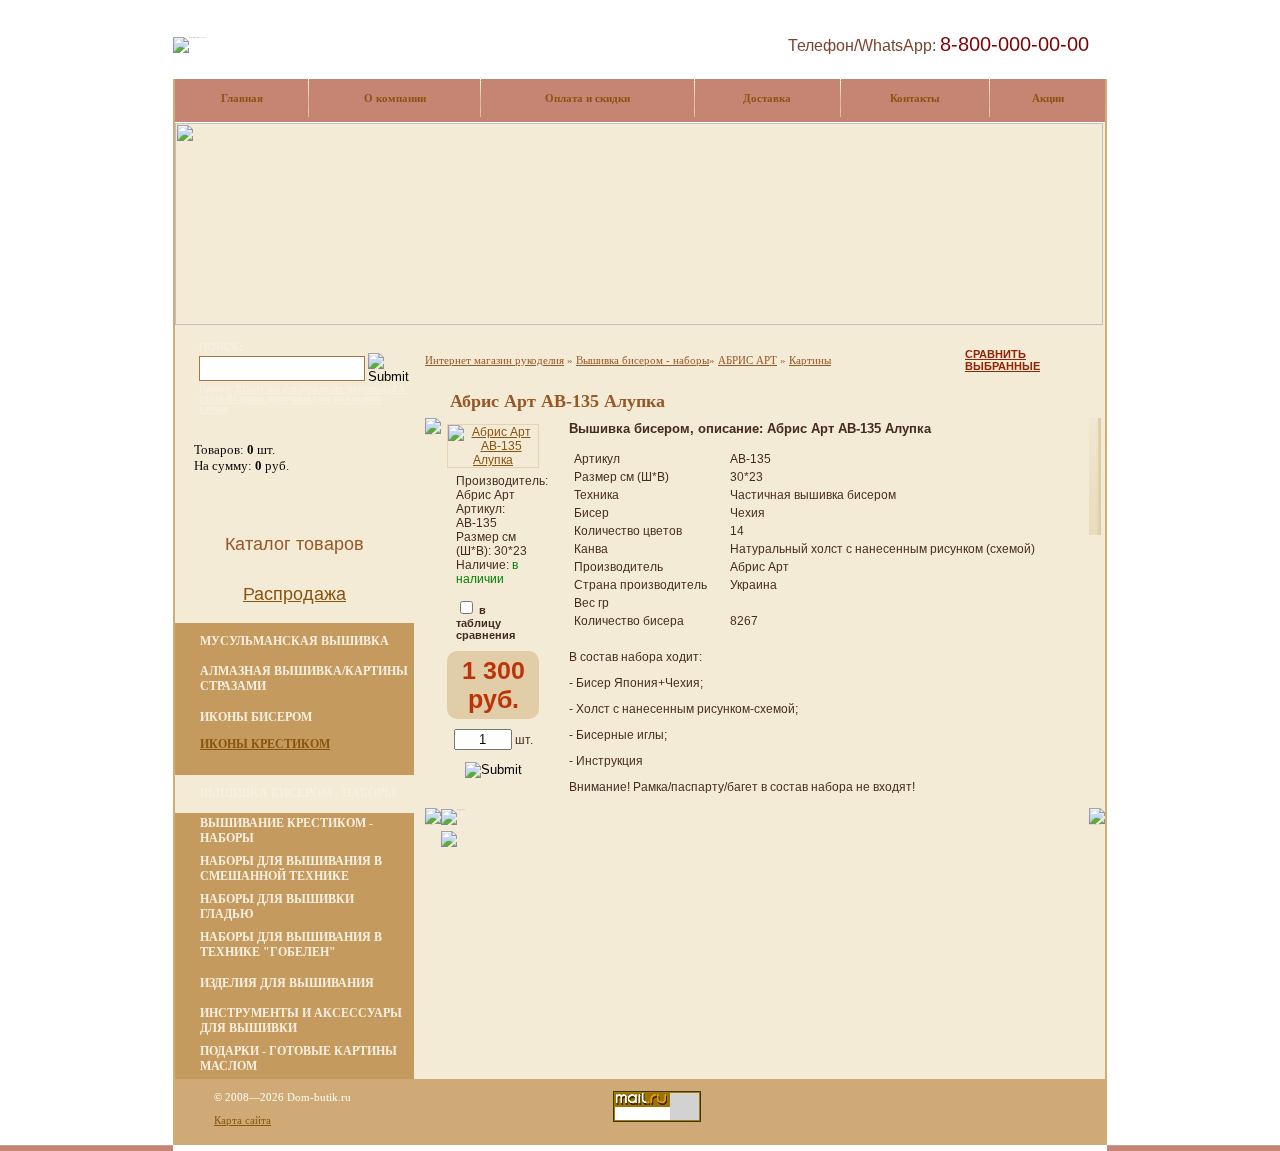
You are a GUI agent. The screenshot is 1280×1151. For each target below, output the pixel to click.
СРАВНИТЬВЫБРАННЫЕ (1002, 360)
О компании (395, 98)
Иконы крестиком (265, 744)
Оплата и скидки (587, 98)
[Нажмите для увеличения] (493, 460)
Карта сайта (242, 1120)
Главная (242, 98)
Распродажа (294, 594)
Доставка (767, 98)
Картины (810, 360)
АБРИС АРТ (747, 360)
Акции (1048, 98)
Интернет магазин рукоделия (494, 360)
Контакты (915, 98)
